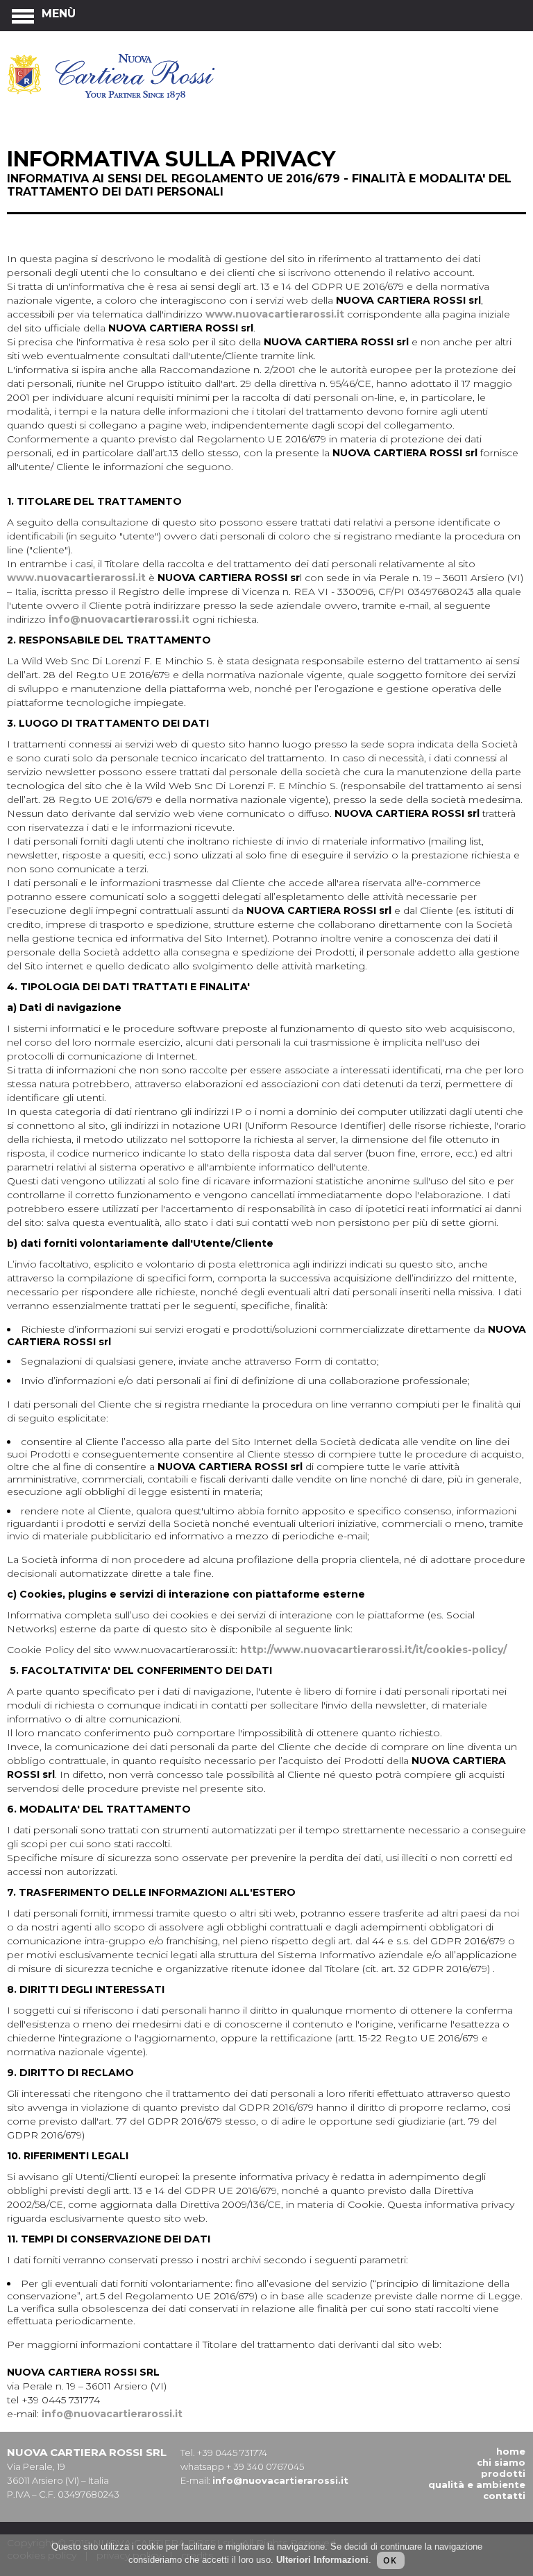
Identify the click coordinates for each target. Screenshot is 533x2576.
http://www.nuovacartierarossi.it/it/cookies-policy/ (373, 1650)
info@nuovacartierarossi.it (119, 619)
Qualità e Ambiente (477, 2484)
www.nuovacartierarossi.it (275, 314)
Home (511, 2451)
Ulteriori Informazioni (322, 2560)
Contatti (504, 2496)
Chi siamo (501, 2462)
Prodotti (503, 2473)
